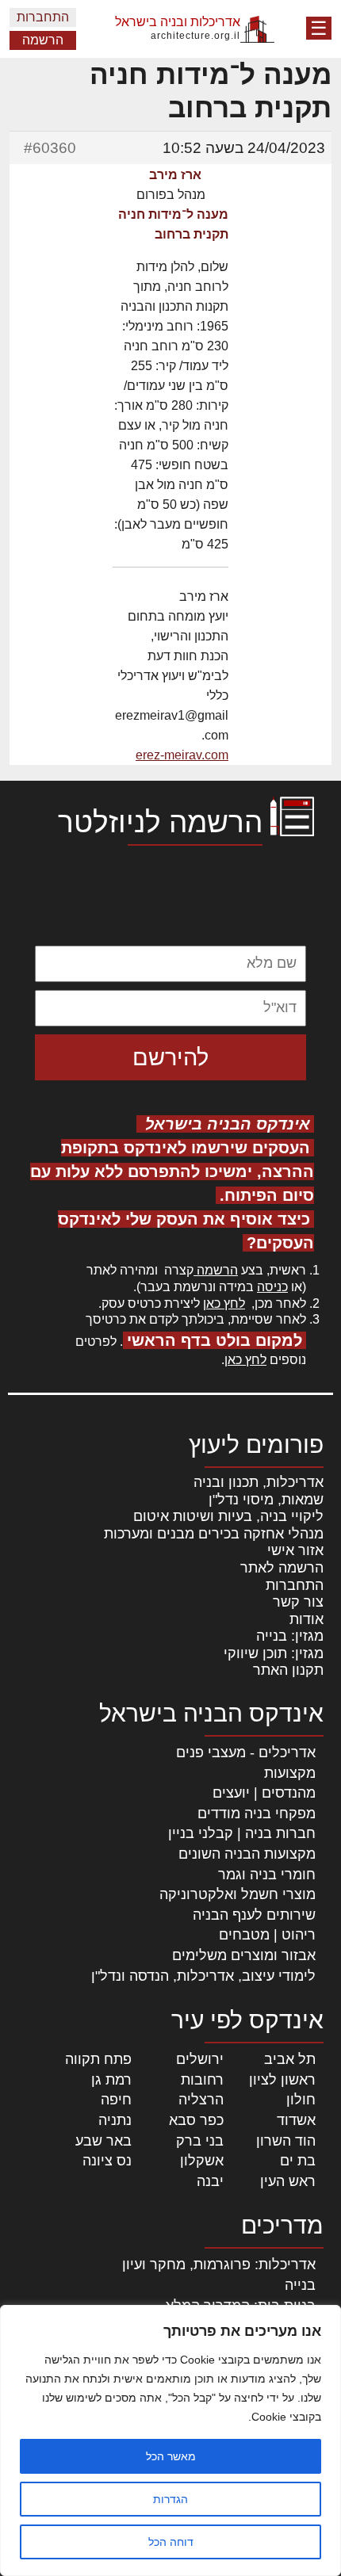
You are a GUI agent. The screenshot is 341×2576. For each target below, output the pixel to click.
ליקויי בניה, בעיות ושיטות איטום (228, 1516)
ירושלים (200, 2059)
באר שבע (103, 2141)
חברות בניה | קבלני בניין (242, 1833)
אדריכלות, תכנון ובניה (259, 1482)
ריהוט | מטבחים (267, 1935)
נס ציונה (107, 2161)
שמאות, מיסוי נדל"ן (266, 1500)
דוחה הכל (171, 2542)
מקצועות (290, 1773)
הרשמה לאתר (282, 1568)
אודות (307, 1619)
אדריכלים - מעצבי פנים (246, 1752)
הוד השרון (286, 2141)
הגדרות (170, 2499)
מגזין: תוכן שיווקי (274, 1653)
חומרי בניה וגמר (267, 1875)
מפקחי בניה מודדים (257, 1814)
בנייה (300, 2285)
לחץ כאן (224, 1303)
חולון (301, 2100)
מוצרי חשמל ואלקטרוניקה (238, 1894)
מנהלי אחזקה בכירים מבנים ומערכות (214, 1534)
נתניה (115, 2120)
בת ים (298, 2161)
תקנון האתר (288, 1670)
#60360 (50, 148)
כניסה (272, 1287)
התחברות (43, 17)
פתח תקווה (98, 2059)
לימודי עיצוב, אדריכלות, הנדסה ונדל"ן (203, 1976)
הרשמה (43, 40)
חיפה (116, 2100)
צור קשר (298, 1602)
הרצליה (201, 2100)
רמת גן (111, 2080)
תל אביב (290, 2059)
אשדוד (296, 2120)
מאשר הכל (171, 2456)
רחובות (202, 2080)
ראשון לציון (282, 2080)
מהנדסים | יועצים (264, 1793)
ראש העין (288, 2181)
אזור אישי (295, 1550)
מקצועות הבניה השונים (247, 1854)
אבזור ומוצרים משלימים (244, 1955)
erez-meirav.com (182, 755)
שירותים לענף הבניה (254, 1915)
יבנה (210, 2181)
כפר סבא (196, 2120)
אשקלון (202, 2161)
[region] (170, 2440)
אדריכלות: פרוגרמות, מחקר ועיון (219, 2265)
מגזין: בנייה (290, 1636)
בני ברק (200, 2141)
